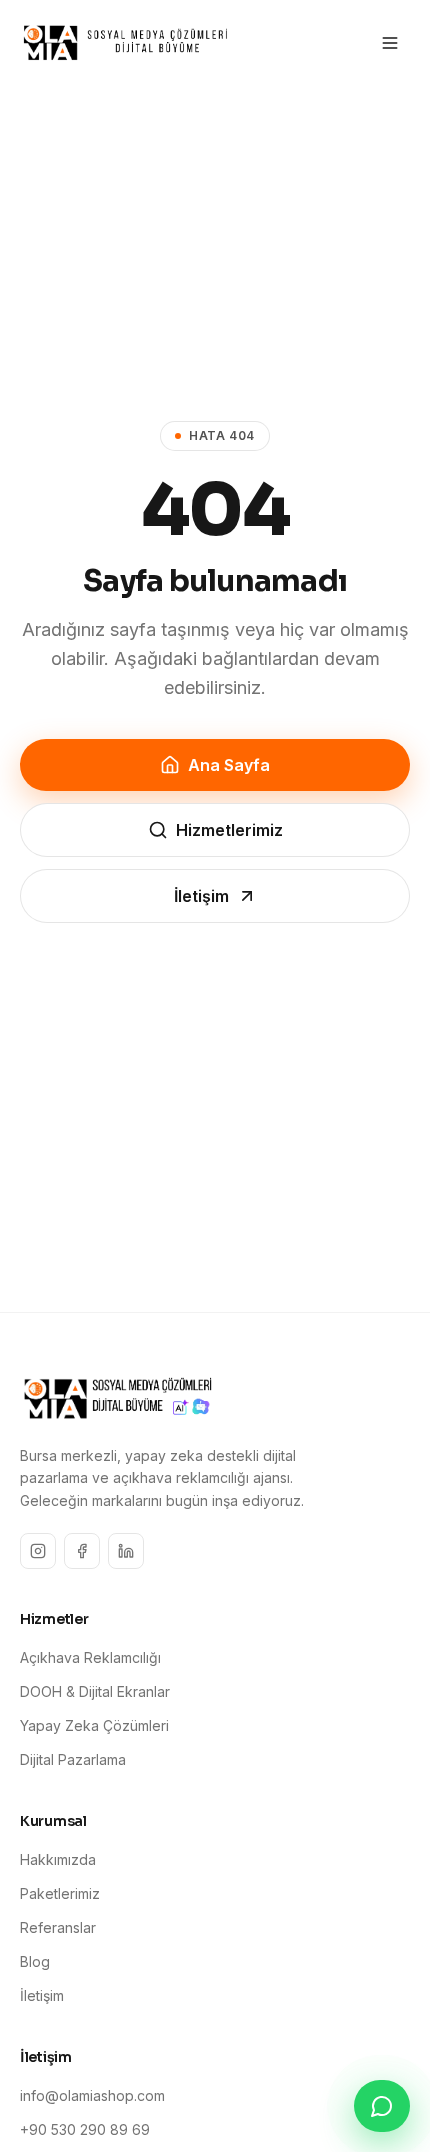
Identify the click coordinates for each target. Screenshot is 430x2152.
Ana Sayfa (229, 765)
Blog (35, 1961)
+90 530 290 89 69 (85, 2129)
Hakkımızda (58, 1859)
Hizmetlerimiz (229, 830)
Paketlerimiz (60, 1893)
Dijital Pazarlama (73, 1759)
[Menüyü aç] (390, 43)
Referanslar (58, 1927)
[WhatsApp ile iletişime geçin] (382, 2106)
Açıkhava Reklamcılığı (90, 1657)
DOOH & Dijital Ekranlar (95, 1691)
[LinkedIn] (126, 1551)
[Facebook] (82, 1551)
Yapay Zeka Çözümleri (94, 1725)
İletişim (201, 896)
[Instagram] (38, 1551)
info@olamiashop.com (92, 2095)
